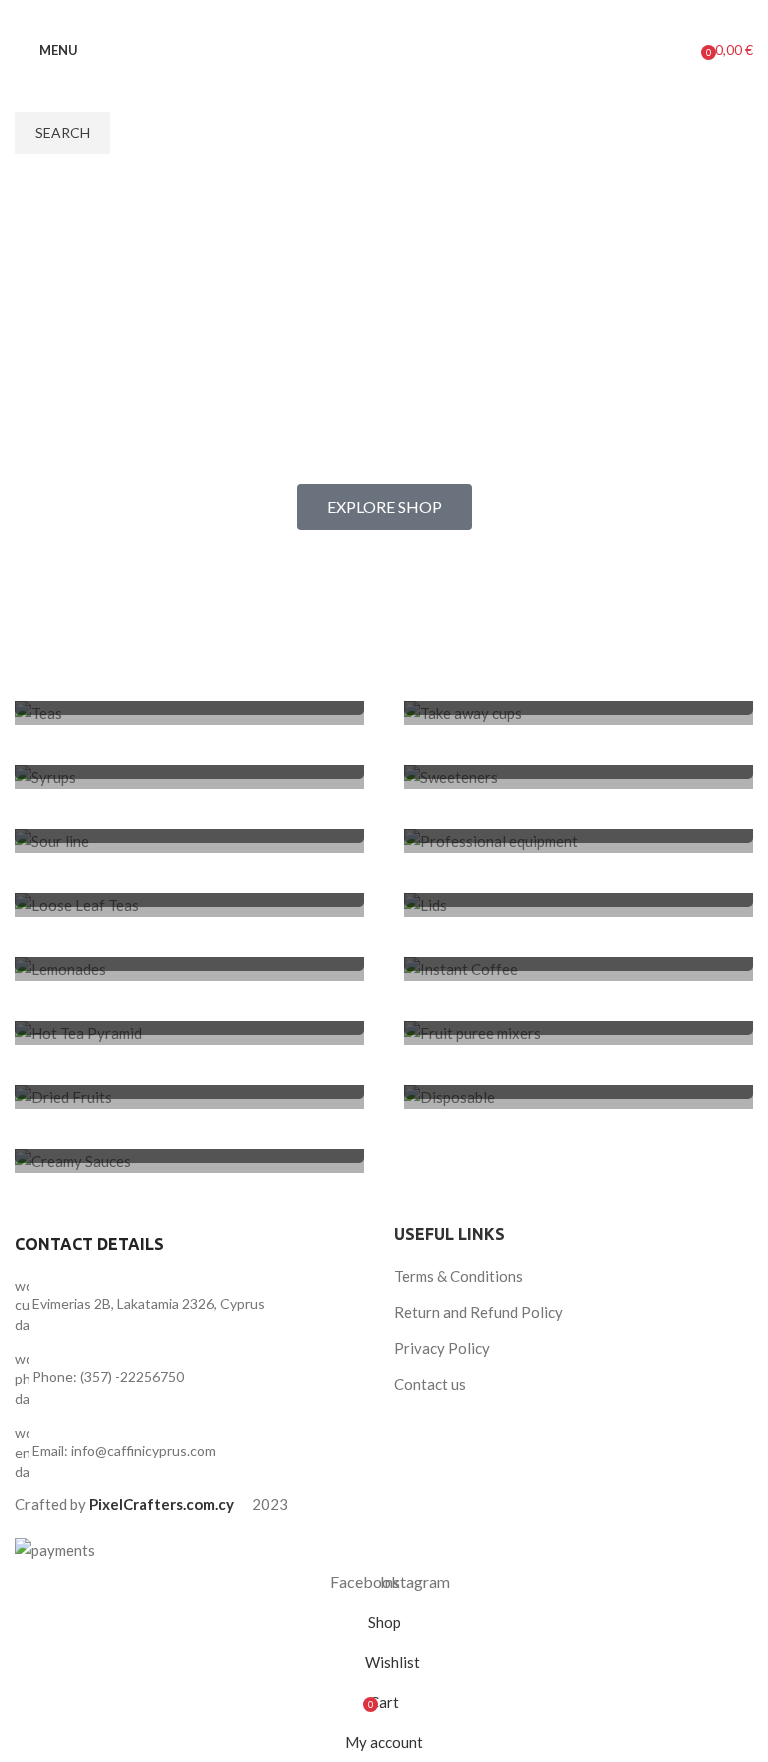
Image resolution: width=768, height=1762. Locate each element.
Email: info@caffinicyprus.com (124, 1450)
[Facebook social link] (361, 15)
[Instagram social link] (386, 15)
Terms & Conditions (458, 1276)
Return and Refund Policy (478, 1312)
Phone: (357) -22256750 (108, 1376)
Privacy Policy (442, 1348)
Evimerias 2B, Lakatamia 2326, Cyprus (148, 1303)
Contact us (430, 1384)
